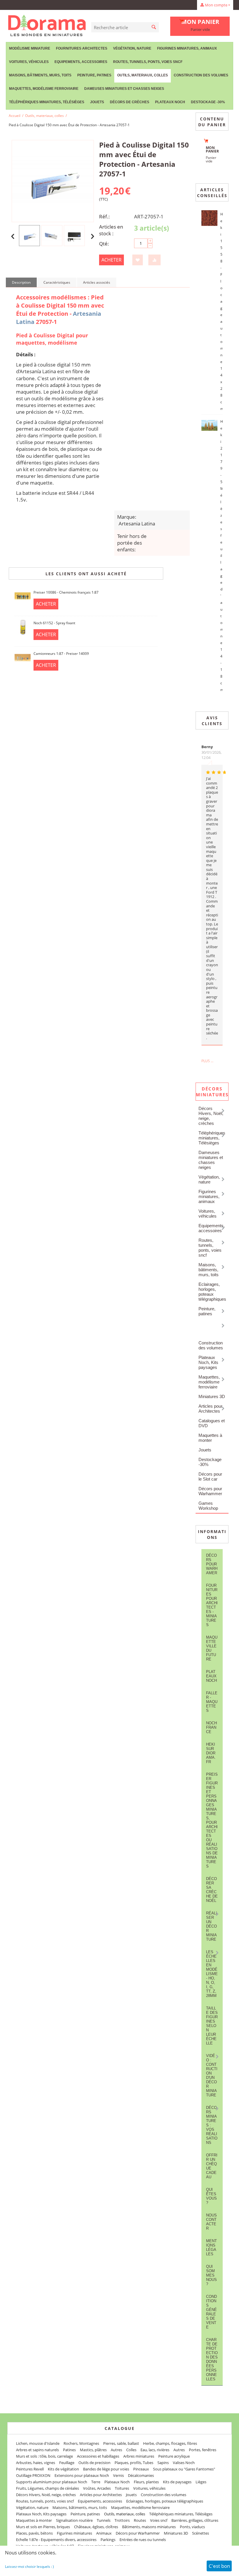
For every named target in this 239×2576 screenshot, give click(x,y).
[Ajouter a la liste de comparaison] (154, 260)
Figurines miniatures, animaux (187, 48)
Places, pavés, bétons (34, 2533)
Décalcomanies (141, 2475)
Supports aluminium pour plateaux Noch (52, 2482)
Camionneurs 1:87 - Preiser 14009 (61, 654)
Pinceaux (141, 2469)
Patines (69, 2450)
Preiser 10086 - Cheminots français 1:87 (66, 592)
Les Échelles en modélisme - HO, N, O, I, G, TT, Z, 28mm (212, 1974)
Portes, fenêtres (203, 2450)
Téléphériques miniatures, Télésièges (47, 102)
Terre (96, 2482)
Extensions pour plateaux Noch (82, 2475)
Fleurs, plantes (146, 2482)
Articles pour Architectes (210, 1409)
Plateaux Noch (170, 102)
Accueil (15, 116)
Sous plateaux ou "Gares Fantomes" (184, 2469)
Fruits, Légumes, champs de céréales (48, 2488)
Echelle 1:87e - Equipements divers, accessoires (56, 2540)
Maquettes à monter (210, 1438)
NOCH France (211, 1727)
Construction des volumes (201, 75)
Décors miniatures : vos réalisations (212, 2125)
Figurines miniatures (74, 2533)
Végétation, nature (132, 48)
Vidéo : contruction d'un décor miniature (212, 2075)
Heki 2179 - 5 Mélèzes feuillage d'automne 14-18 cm (222, 556)
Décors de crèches (130, 102)
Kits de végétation (63, 2469)
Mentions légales (211, 2247)
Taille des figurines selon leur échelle (212, 2026)
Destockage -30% (208, 102)
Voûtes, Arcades (97, 2488)
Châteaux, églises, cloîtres (96, 2527)
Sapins (163, 2463)
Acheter (111, 260)
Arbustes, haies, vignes (36, 2463)
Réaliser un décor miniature (212, 1926)
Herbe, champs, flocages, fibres (170, 2443)
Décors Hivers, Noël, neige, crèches (211, 1116)
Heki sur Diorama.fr (211, 1753)
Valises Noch (184, 2463)
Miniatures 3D (212, 1396)
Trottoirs (122, 2520)
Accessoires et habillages (98, 2456)
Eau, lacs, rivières (155, 2450)
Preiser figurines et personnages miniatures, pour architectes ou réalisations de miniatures (212, 1820)
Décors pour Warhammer (210, 1491)
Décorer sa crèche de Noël (212, 1890)
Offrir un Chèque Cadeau (212, 2166)
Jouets (97, 102)
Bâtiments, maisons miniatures (149, 2527)
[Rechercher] (154, 27)
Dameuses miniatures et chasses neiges (124, 89)
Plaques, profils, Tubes (134, 2463)
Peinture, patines (94, 75)
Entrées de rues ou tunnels (143, 2540)
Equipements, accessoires (81, 62)
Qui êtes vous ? (211, 2196)
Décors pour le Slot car (210, 1476)
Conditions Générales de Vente (211, 2312)
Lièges (201, 2482)
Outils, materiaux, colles (143, 75)
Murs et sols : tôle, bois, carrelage (44, 2456)
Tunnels (104, 2520)
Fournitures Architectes (82, 48)
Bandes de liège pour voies (106, 2469)
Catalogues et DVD (212, 1423)
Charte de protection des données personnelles (212, 2359)
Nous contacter (211, 2222)
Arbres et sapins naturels (37, 2450)
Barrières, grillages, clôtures (195, 2520)
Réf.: (104, 216)
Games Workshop (208, 1506)
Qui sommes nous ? (211, 2275)
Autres (116, 2450)
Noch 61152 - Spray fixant (54, 623)
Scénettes (201, 2533)
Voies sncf (159, 2520)
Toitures (122, 2488)
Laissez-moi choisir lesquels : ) (29, 2567)
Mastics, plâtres (93, 2450)
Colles (131, 2450)
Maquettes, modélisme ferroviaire (209, 1382)
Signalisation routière (74, 2520)
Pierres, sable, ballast (121, 2443)
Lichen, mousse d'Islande (38, 2443)
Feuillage (67, 2463)
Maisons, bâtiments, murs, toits (40, 75)
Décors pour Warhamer (212, 1564)
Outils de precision (94, 2463)
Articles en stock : (111, 230)
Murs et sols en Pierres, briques (43, 2527)
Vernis (118, 2475)
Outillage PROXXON (33, 2475)
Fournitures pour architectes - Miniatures (212, 1605)
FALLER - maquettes (212, 1702)
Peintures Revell (30, 2469)
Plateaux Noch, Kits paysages (208, 1362)
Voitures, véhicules (29, 62)
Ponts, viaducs (192, 2527)
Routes (140, 2520)
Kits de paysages (177, 2482)
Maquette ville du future (212, 1648)
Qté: (104, 244)
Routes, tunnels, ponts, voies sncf (148, 62)
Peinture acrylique (174, 2456)
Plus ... (207, 1061)
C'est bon (219, 2566)
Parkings (108, 2540)
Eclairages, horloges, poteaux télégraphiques (212, 1292)
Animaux (104, 2533)
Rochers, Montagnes (81, 2443)
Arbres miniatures (139, 2456)
